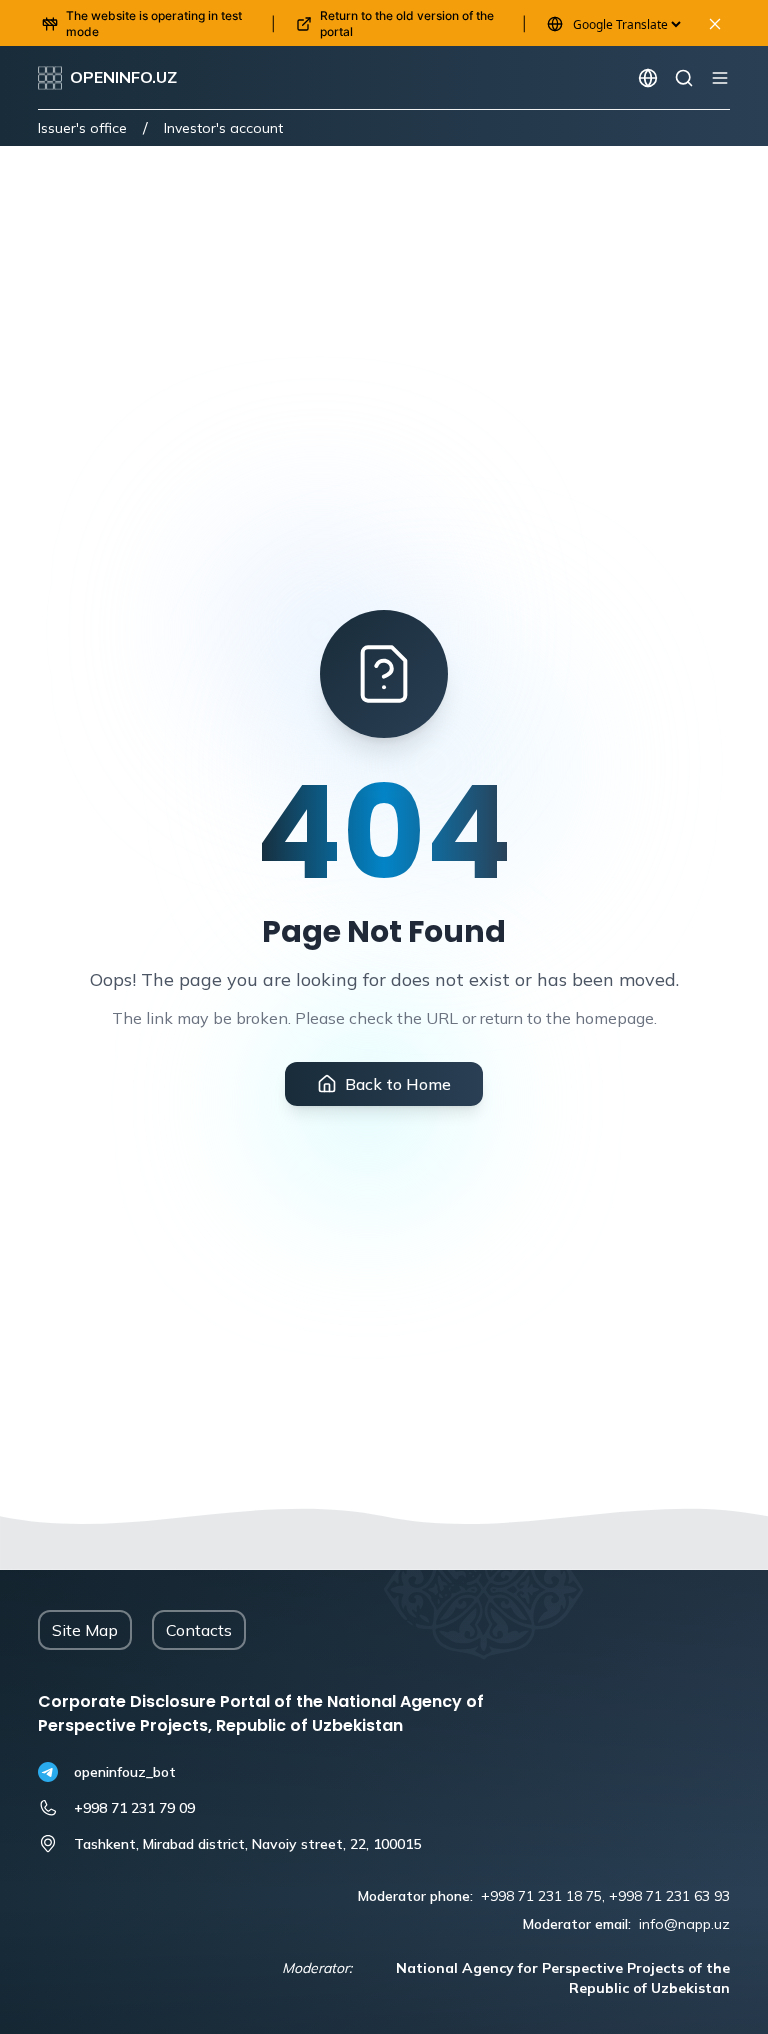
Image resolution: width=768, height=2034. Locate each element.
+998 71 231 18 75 (541, 1896)
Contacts (199, 1630)
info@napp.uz (684, 1924)
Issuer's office (82, 128)
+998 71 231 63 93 (669, 1896)
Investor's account (223, 128)
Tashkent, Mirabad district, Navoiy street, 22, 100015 (247, 1844)
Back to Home (398, 1084)
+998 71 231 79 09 (134, 1808)
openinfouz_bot (125, 1772)
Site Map (85, 1630)
